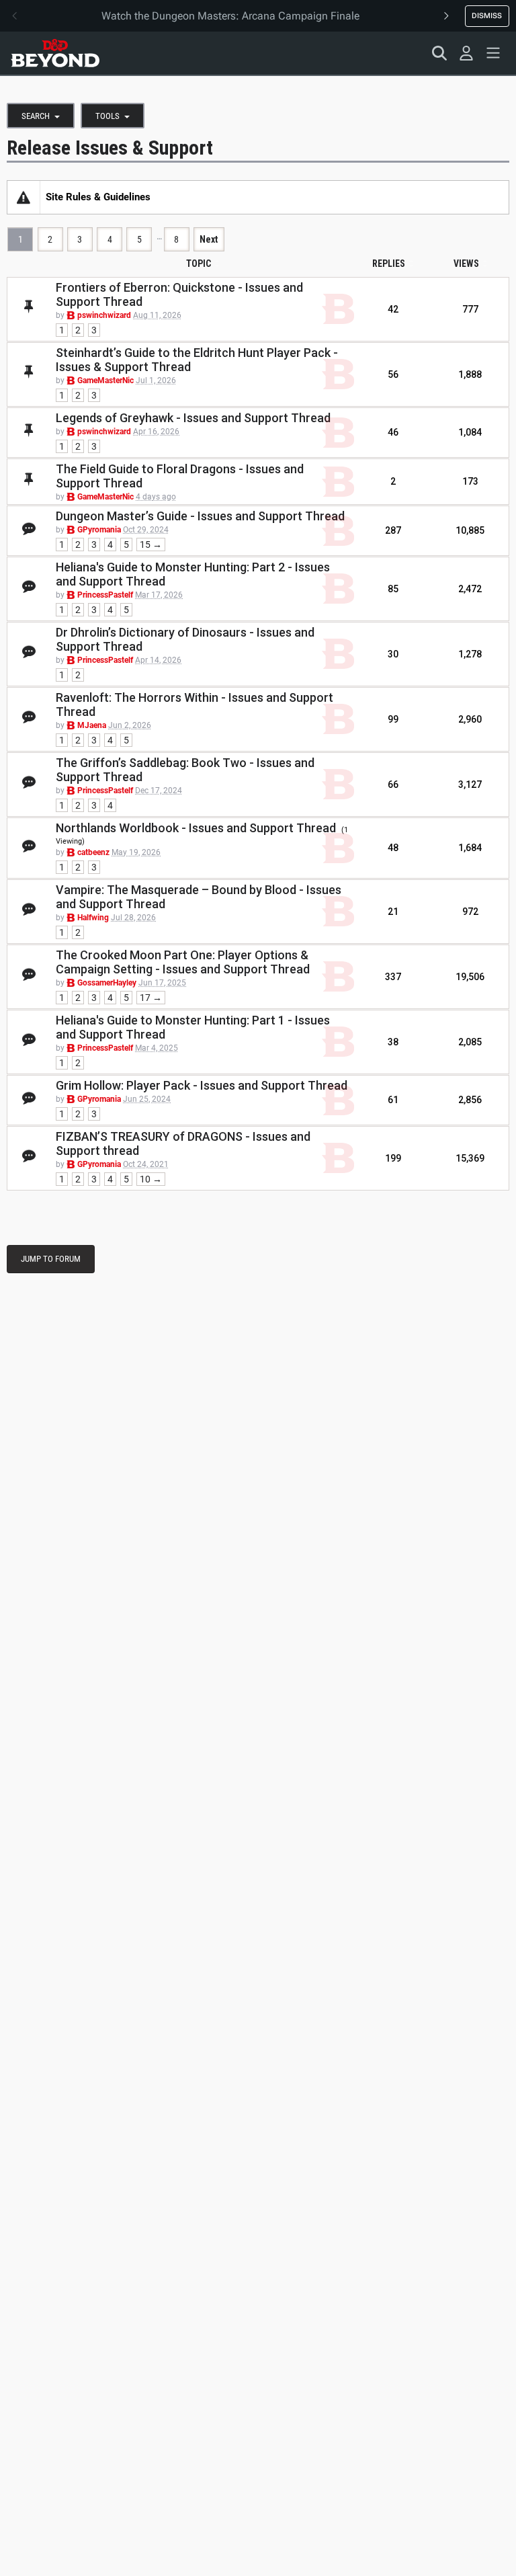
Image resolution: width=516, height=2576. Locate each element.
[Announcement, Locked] (24, 197)
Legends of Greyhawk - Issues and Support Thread (193, 418)
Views (466, 264)
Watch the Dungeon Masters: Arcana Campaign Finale (230, 16)
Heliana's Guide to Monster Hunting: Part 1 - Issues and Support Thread (193, 1027)
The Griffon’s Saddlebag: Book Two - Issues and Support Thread (185, 770)
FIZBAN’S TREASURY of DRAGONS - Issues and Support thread (183, 1143)
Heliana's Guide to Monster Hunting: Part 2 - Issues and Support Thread (193, 574)
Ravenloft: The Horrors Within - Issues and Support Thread (195, 705)
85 (393, 589)
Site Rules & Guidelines (98, 197)
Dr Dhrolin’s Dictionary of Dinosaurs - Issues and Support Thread (185, 639)
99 (393, 719)
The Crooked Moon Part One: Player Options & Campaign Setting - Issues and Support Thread (183, 962)
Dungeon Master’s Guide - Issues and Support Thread (200, 516)
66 (393, 784)
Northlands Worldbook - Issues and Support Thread (196, 828)
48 (393, 848)
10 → (151, 1179)
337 (393, 977)
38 (393, 1042)
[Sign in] (466, 53)
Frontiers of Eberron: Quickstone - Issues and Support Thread (179, 294)
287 (393, 530)
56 (393, 374)
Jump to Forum (51, 1259)
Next (209, 239)
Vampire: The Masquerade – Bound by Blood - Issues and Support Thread (199, 897)
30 (393, 654)
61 (393, 1100)
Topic (199, 264)
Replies (389, 264)
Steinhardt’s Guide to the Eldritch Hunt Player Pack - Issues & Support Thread (197, 360)
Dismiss (487, 15)
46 (393, 432)
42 (393, 309)
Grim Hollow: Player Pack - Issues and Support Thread (202, 1085)
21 (393, 912)
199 (393, 1158)
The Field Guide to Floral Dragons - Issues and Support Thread (180, 476)
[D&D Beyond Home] (55, 53)
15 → (151, 545)
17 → (151, 998)
